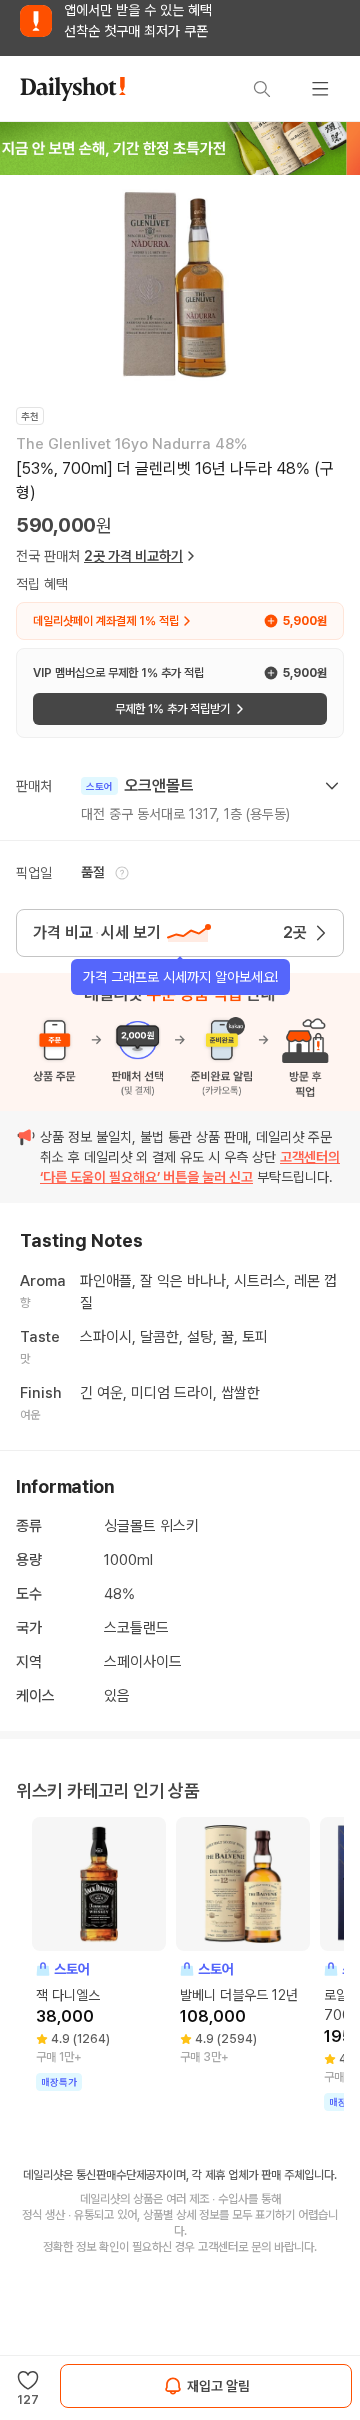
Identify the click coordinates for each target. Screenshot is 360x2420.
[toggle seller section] (332, 786)
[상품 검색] (262, 89)
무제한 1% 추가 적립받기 (172, 709)
